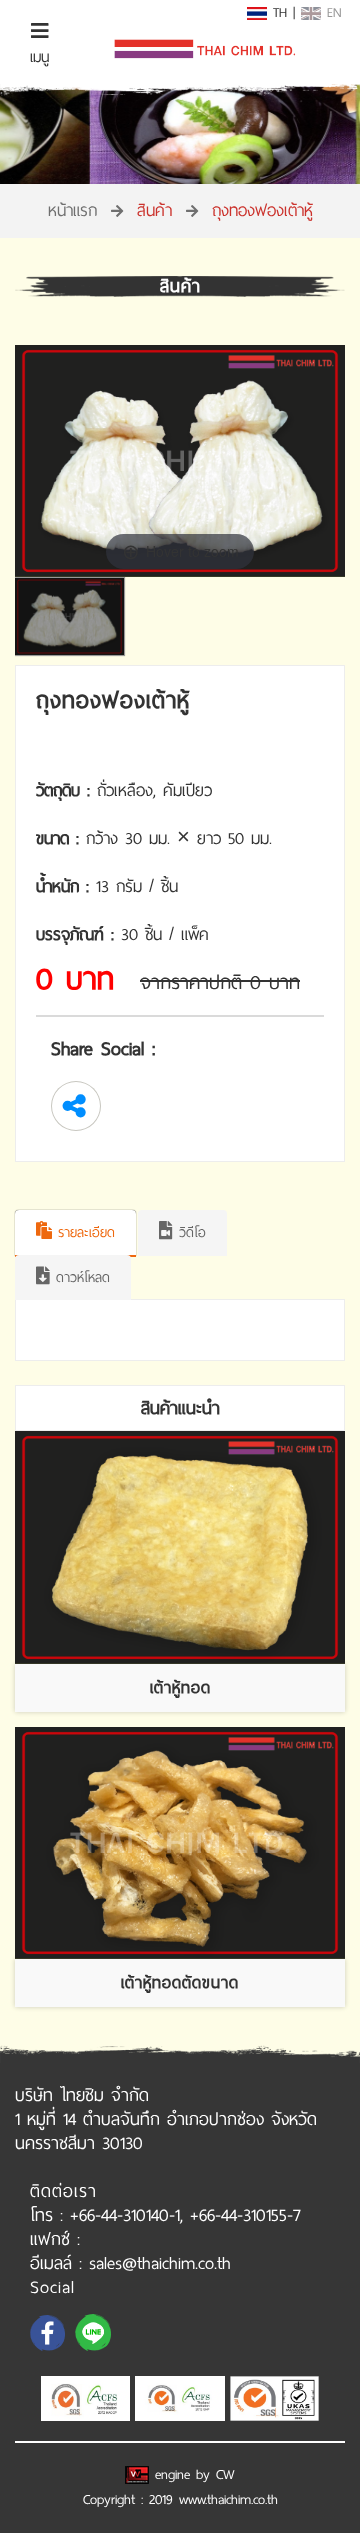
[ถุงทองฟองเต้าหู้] (75, 616)
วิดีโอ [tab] (189, 1232)
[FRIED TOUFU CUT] (180, 1843)
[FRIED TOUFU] (180, 1547)
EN (331, 12)
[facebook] (50, 2349)
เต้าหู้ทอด (180, 1687)
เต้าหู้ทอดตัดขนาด (180, 1982)
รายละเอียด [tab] (83, 1232)
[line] (95, 2349)
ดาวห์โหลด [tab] (80, 1277)
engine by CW (192, 2474)
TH (277, 12)
